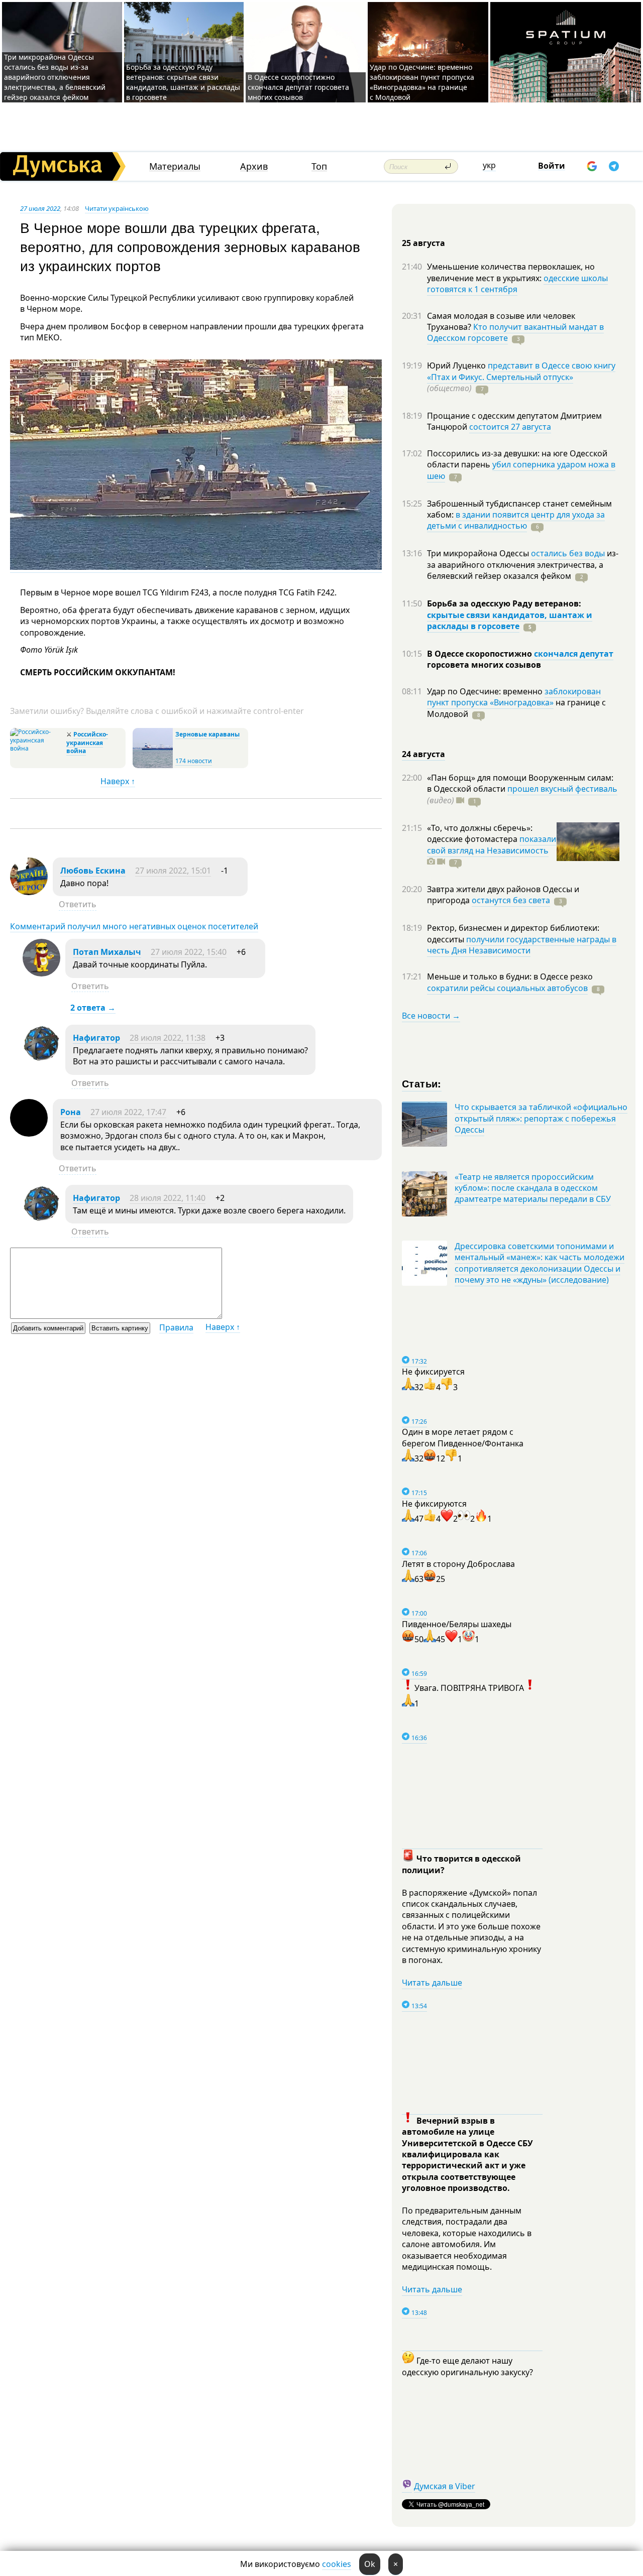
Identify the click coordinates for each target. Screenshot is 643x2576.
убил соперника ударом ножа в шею (521, 470)
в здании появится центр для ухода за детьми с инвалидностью (516, 520)
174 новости (194, 761)
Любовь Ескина (93, 871)
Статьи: (422, 1083)
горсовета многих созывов (484, 665)
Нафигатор (96, 1038)
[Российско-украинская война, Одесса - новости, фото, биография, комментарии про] (37, 748)
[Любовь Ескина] (29, 892)
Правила (176, 1327)
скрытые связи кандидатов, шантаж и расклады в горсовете (510, 621)
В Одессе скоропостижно (480, 654)
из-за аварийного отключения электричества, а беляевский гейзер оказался (523, 565)
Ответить (78, 904)
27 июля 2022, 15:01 (173, 871)
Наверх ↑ (118, 781)
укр (489, 165)
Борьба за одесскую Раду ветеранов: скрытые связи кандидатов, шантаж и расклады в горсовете (183, 82)
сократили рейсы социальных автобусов (507, 988)
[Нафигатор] (41, 1059)
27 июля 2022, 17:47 (128, 1112)
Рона (71, 1112)
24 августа (423, 754)
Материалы (175, 166)
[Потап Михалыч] (41, 973)
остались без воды (568, 553)
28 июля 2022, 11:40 (168, 1198)
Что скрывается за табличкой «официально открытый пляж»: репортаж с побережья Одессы (541, 1118)
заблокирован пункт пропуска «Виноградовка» (514, 697)
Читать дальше (432, 1983)
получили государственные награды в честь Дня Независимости (522, 945)
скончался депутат (574, 654)
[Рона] (29, 1134)
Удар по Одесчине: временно (486, 691)
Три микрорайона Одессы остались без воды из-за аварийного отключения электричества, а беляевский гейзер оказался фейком (55, 77)
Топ (319, 166)
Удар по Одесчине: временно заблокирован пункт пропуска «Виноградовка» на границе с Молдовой (422, 82)
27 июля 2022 (40, 208)
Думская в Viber (445, 2486)
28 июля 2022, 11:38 (168, 1038)
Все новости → (431, 1016)
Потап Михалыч (107, 952)
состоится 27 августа (510, 427)
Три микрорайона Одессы (479, 553)
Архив (254, 166)
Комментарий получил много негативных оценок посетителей (134, 926)
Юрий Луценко (457, 365)
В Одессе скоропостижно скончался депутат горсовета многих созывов (298, 87)
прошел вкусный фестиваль (562, 789)
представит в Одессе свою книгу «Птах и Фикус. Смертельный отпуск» (521, 371)
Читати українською (117, 208)
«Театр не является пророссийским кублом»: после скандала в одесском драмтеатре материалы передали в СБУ (533, 1188)
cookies (337, 2564)
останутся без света (511, 900)
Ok (370, 2564)
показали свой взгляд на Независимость (492, 844)
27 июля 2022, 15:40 (189, 952)
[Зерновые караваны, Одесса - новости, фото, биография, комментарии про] (153, 766)
